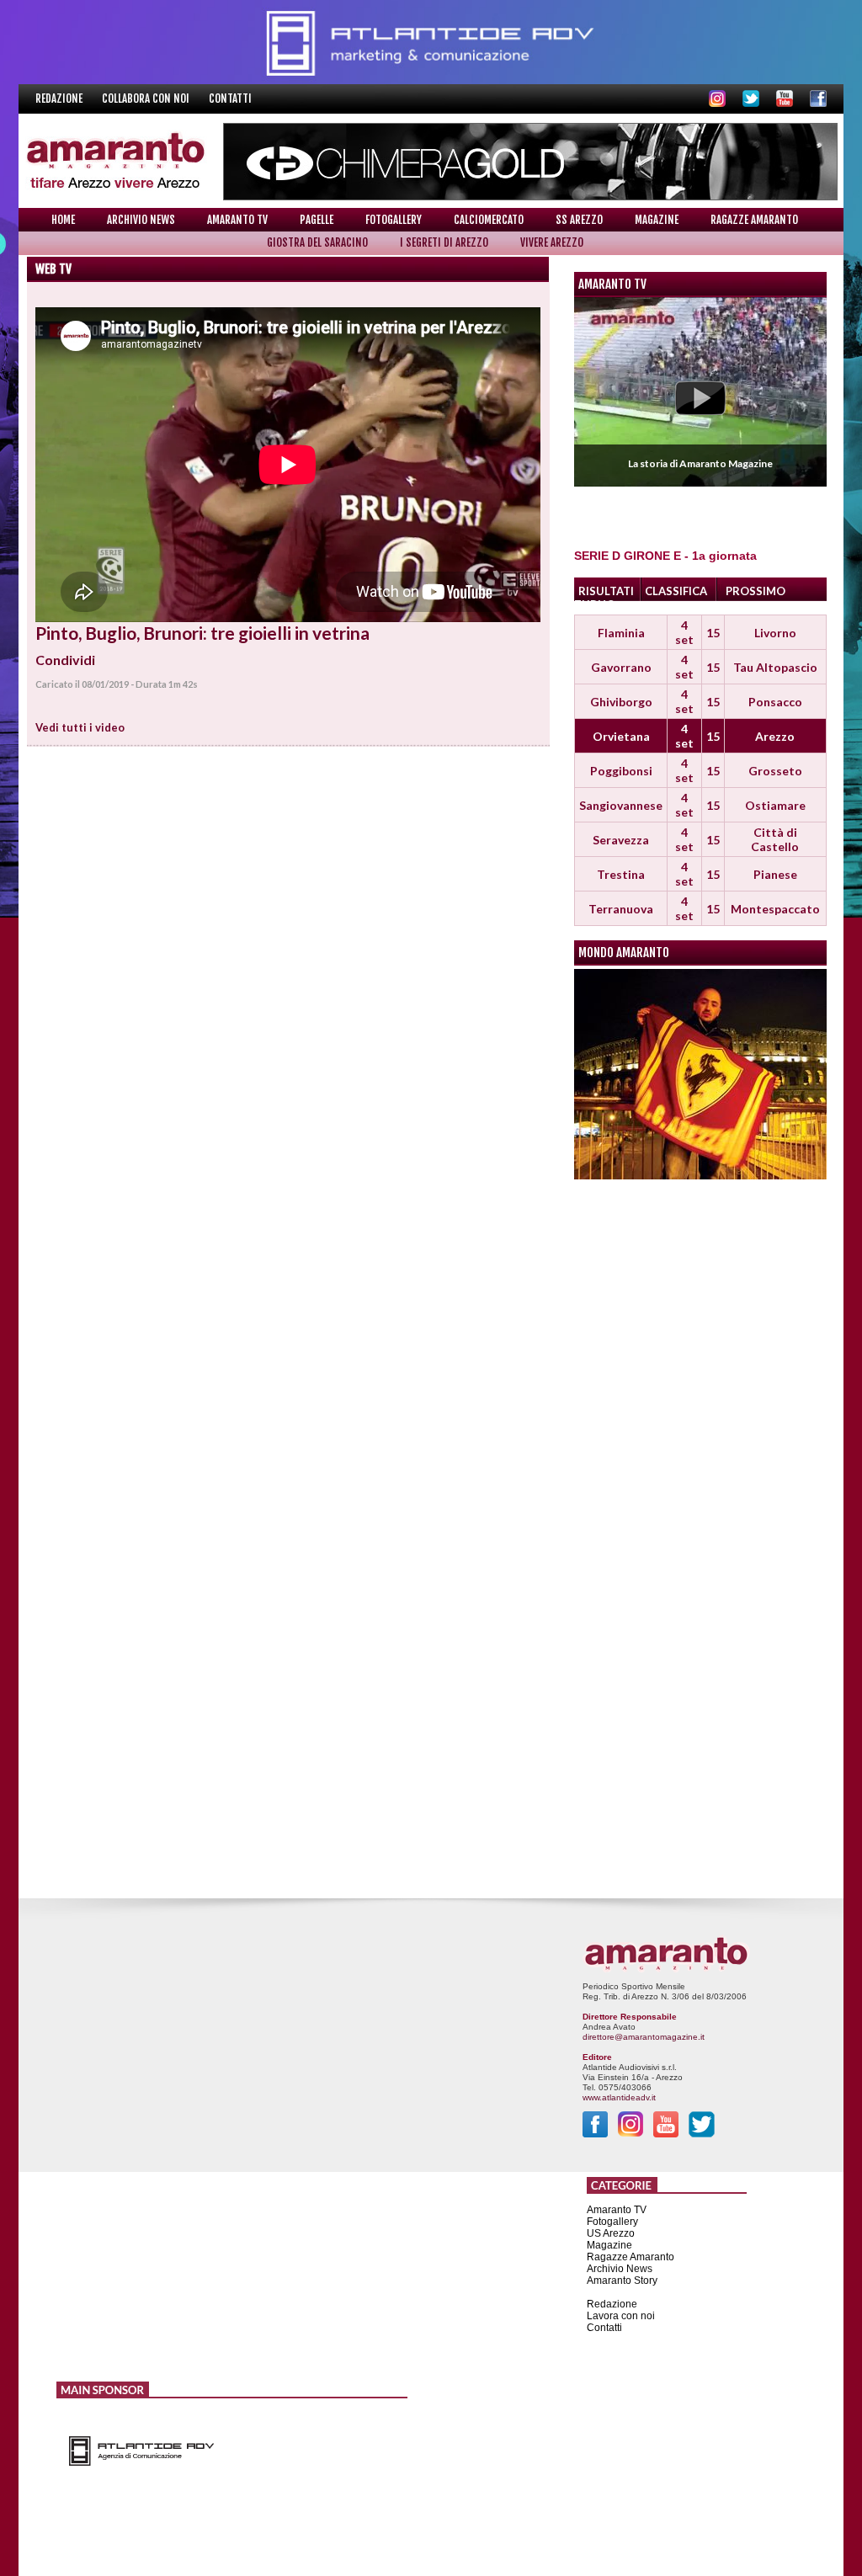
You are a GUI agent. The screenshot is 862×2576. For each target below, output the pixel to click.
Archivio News (141, 220)
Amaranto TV (237, 220)
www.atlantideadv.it (619, 2097)
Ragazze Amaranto (754, 220)
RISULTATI (606, 591)
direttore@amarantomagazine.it (644, 2037)
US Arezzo (611, 2233)
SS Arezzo (579, 220)
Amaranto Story (622, 2281)
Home (63, 220)
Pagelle (317, 220)
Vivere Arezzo (552, 242)
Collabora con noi (147, 98)
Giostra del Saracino (317, 242)
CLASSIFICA (676, 591)
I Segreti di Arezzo (444, 242)
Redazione (60, 98)
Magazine (657, 220)
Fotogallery (394, 220)
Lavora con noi (621, 2316)
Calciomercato (489, 220)
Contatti (230, 98)
